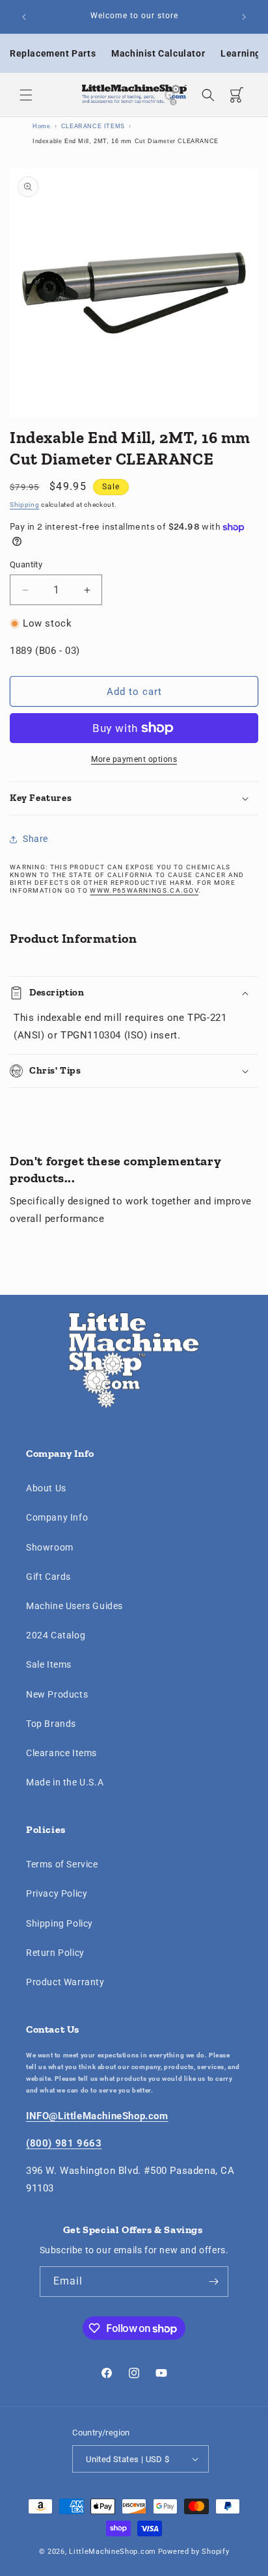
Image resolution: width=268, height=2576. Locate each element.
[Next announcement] (244, 17)
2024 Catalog (56, 1635)
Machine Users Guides (74, 1606)
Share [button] (35, 839)
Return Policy (55, 1953)
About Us (46, 1488)
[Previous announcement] (24, 17)
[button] (26, 95)
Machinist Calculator (158, 53)
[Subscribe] (213, 2282)
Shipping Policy (60, 1923)
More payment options (134, 759)
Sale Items (49, 1664)
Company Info (57, 1517)
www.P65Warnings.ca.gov (144, 890)
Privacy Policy (57, 1893)
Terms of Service (62, 1864)
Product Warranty (65, 1982)
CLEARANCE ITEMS (93, 126)
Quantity (26, 564)
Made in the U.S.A (65, 1782)
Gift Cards (48, 1577)
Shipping (25, 505)
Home (41, 126)
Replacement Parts (53, 53)
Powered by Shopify (194, 2552)
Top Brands (51, 1724)
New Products (57, 1694)
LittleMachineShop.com (113, 2552)
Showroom (50, 1547)
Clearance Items (61, 1753)
